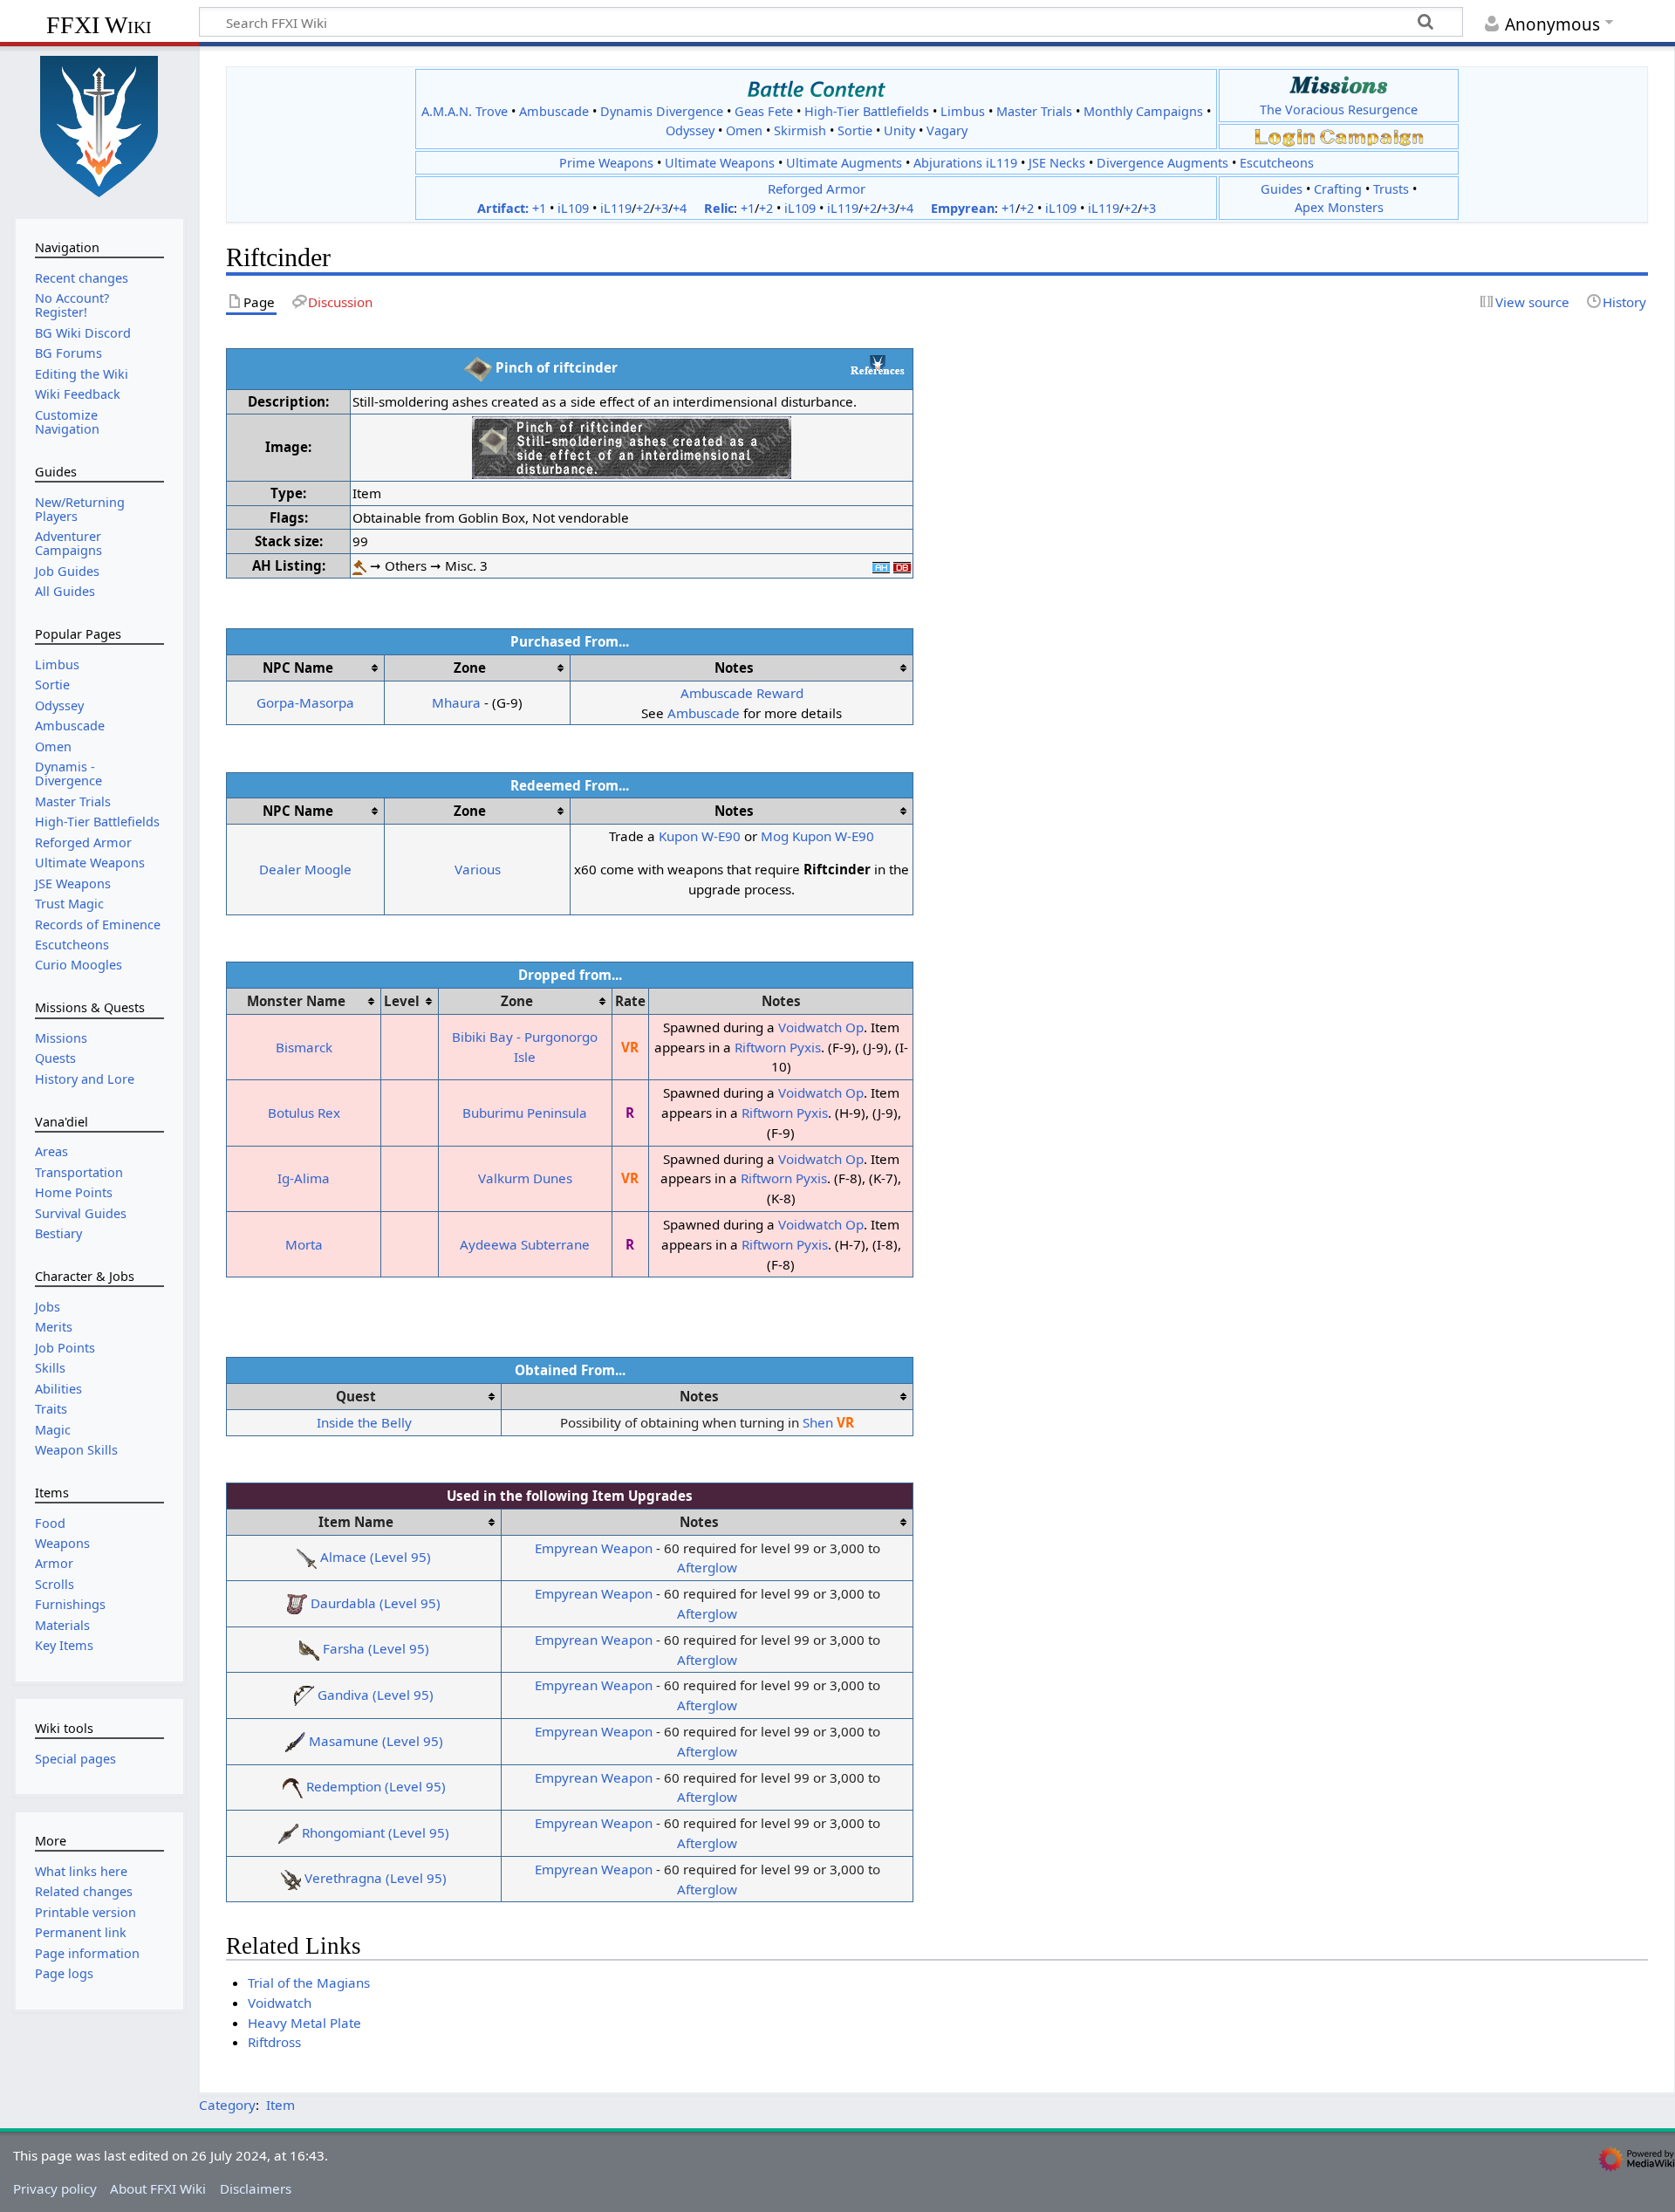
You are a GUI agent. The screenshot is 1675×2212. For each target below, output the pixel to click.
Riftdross (274, 2042)
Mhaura (456, 702)
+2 (643, 208)
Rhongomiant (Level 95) (376, 1832)
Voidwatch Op (821, 1027)
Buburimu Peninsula (525, 1113)
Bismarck (304, 1047)
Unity (899, 130)
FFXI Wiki (99, 25)
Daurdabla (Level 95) (376, 1603)
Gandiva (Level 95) (376, 1695)
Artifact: (503, 208)
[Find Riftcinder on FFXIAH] (881, 565)
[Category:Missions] (1339, 85)
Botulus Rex (304, 1113)
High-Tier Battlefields (867, 111)
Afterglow (707, 1567)
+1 (539, 208)
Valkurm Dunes (525, 1178)
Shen (818, 1422)
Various (478, 869)
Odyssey (690, 130)
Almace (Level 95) (376, 1557)
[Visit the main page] (99, 125)
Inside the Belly (364, 1422)
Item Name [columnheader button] (356, 1522)
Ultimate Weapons (720, 163)
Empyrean (963, 208)
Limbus (963, 111)
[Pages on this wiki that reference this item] (878, 365)
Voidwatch (280, 2003)
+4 (680, 208)
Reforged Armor (817, 188)
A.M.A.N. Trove (465, 111)
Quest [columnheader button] (356, 1396)
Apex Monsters (1339, 207)
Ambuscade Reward (742, 693)
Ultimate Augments (844, 163)
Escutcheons (1277, 163)
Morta (304, 1244)
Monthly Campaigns (1143, 111)
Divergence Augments (1162, 163)
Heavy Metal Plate (304, 2023)
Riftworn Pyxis (778, 1047)
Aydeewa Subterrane (525, 1244)
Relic (719, 208)
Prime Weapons (606, 163)
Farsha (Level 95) (376, 1648)
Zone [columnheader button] (470, 668)
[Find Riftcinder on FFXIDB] (902, 565)
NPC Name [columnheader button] (298, 668)
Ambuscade (554, 111)
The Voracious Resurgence (1339, 110)
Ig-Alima (304, 1178)
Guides (1282, 189)
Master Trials (1034, 111)
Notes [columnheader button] (734, 668)
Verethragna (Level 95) (376, 1878)
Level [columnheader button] (402, 1001)
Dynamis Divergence (662, 111)
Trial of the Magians (309, 1983)
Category (227, 2105)
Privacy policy (55, 2188)
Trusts (1391, 189)
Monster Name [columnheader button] (296, 1001)
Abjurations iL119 (965, 163)
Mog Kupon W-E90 (817, 836)
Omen (744, 130)
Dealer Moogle (305, 869)
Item (280, 2105)
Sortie (855, 130)
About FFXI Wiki (158, 2188)
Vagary (947, 130)
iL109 (573, 208)
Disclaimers (256, 2188)
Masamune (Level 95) (376, 1741)
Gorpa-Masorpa (305, 702)
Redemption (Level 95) (376, 1786)
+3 (661, 208)
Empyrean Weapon (594, 1548)
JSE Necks (1057, 163)
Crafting (1338, 189)
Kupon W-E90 (700, 836)
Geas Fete (764, 111)
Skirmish (800, 130)
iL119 (616, 208)
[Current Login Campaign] (1285, 136)
